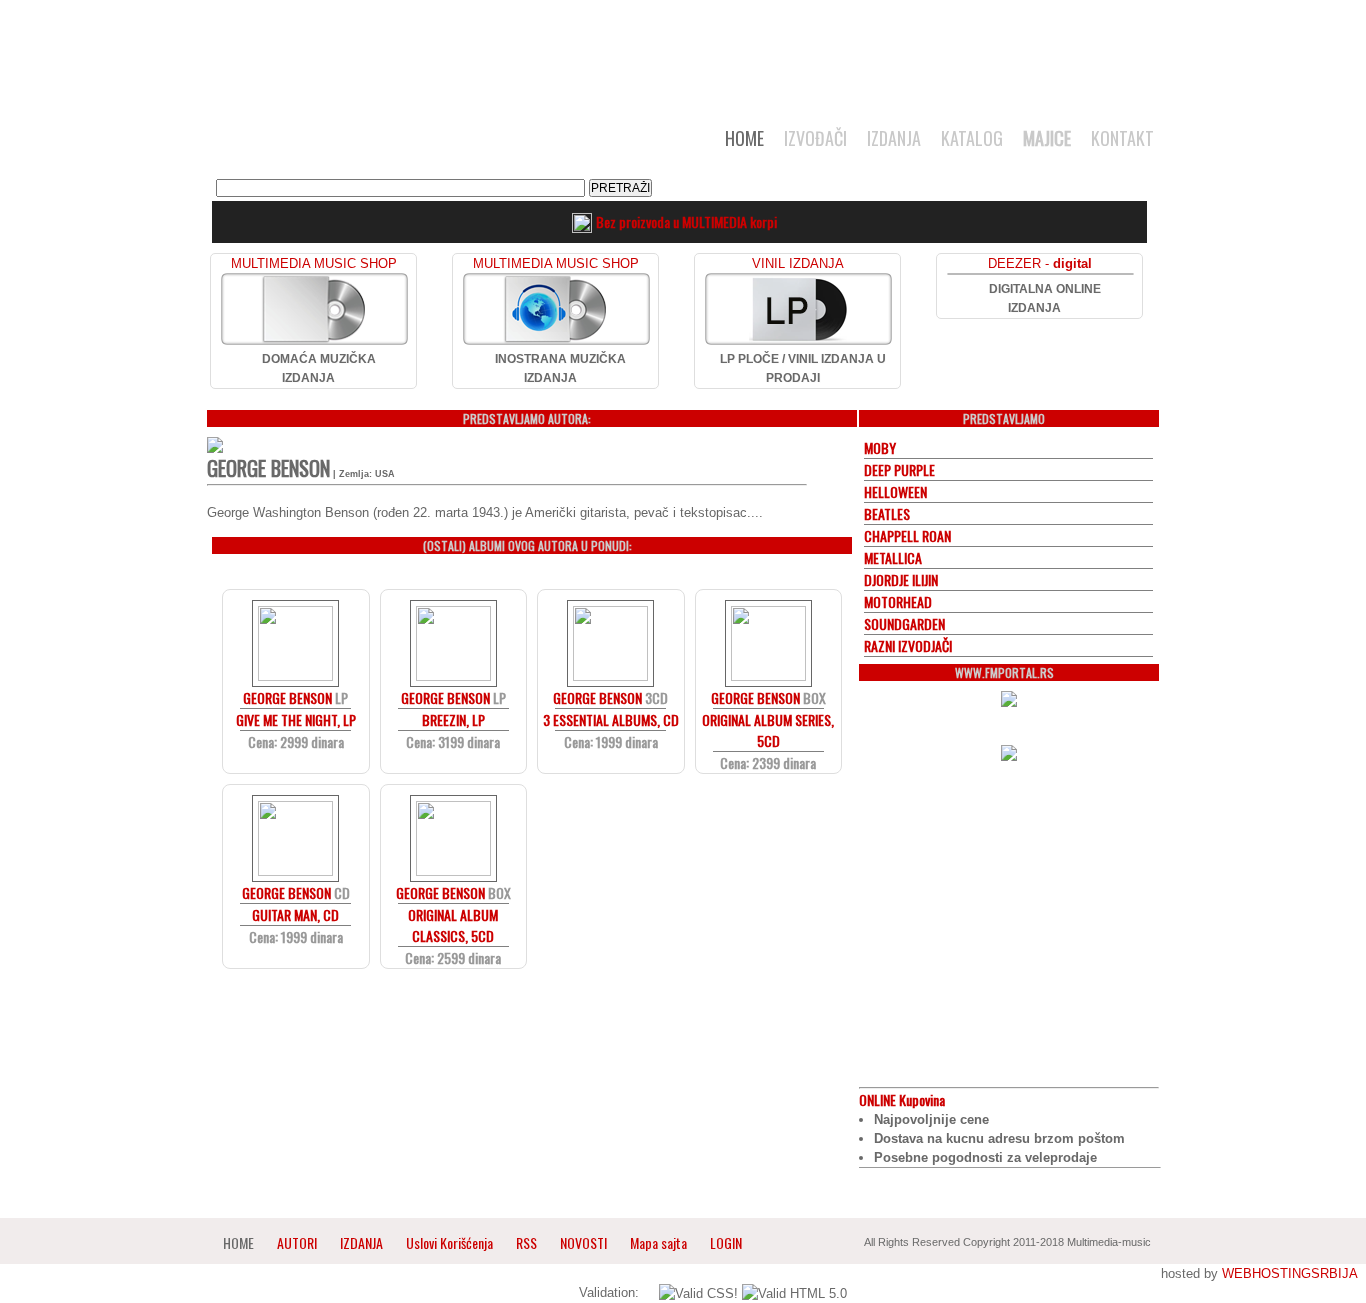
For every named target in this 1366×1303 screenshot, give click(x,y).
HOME (744, 138)
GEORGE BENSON (287, 697)
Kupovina (902, 1099)
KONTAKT (1122, 138)
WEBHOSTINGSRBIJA (1289, 1273)
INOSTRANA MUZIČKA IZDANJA (560, 368)
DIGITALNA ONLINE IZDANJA (1045, 298)
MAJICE (1047, 138)
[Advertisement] (683, 52)
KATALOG (972, 138)
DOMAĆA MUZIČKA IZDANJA (319, 368)
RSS (526, 1242)
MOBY (880, 447)
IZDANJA (894, 138)
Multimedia (412, 144)
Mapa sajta (658, 1242)
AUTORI (297, 1242)
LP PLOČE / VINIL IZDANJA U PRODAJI (803, 368)
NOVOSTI (583, 1242)
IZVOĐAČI (815, 138)
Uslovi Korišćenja (451, 1242)
